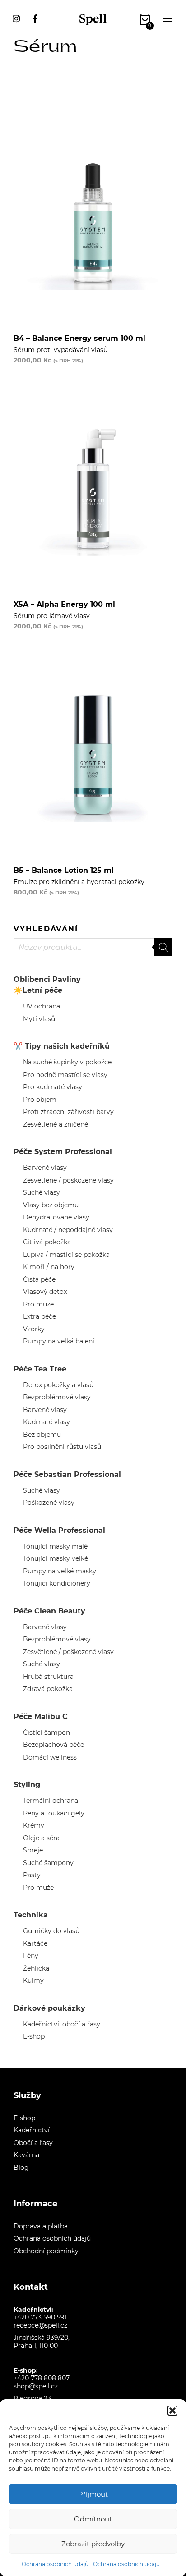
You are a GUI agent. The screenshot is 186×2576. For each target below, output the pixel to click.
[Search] (163, 947)
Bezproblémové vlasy (57, 1397)
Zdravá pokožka (48, 1689)
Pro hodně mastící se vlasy (65, 1075)
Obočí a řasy (33, 2143)
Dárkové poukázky (49, 2008)
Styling (27, 1785)
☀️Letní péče (38, 990)
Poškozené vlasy (49, 1503)
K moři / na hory (49, 1267)
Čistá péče (39, 1279)
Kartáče (35, 1943)
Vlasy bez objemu (51, 1205)
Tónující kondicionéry (57, 1583)
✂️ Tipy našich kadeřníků (62, 1046)
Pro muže (38, 1304)
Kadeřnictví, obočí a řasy (62, 2024)
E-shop (34, 2036)
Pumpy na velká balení (59, 1341)
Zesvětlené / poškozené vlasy (68, 1180)
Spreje (33, 1850)
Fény (31, 1956)
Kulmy (33, 1980)
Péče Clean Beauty (49, 1611)
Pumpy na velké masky (60, 1571)
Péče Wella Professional (59, 1530)
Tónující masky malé (55, 1546)
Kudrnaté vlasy (46, 1422)
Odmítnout (93, 2519)
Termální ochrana (51, 1801)
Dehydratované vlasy (56, 1217)
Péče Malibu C (41, 1717)
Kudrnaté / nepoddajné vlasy (68, 1230)
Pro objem (40, 1100)
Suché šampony (48, 1863)
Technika (31, 1915)
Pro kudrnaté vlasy (53, 1087)
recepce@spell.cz (40, 2325)
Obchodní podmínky (46, 2251)
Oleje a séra (41, 1838)
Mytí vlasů (39, 1019)
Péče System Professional (63, 1152)
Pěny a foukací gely (54, 1813)
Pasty (32, 1875)
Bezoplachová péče (53, 1745)
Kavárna (26, 2155)
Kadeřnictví (32, 2130)
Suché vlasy (42, 1192)
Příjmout (93, 2494)
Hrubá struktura (48, 1677)
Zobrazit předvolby (93, 2544)
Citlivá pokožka (47, 1242)
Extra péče (40, 1316)
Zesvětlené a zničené (56, 1124)
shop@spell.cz (36, 2386)
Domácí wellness (50, 1757)
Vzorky (34, 1329)
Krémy (34, 1825)
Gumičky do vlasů (51, 1931)
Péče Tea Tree (40, 1369)
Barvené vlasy (45, 1168)
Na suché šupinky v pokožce (67, 1062)
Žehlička (36, 1968)
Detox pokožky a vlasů (58, 1385)
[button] (172, 2411)
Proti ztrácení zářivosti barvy (68, 1112)
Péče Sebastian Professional (67, 1474)
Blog (21, 2168)
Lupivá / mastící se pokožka (66, 1255)
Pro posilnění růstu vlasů (62, 1447)
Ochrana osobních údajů (55, 2564)
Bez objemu (42, 1435)
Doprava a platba (41, 2226)
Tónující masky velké (56, 1558)
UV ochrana (42, 1006)
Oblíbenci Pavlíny (47, 979)
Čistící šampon (46, 1733)
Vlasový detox (45, 1292)
